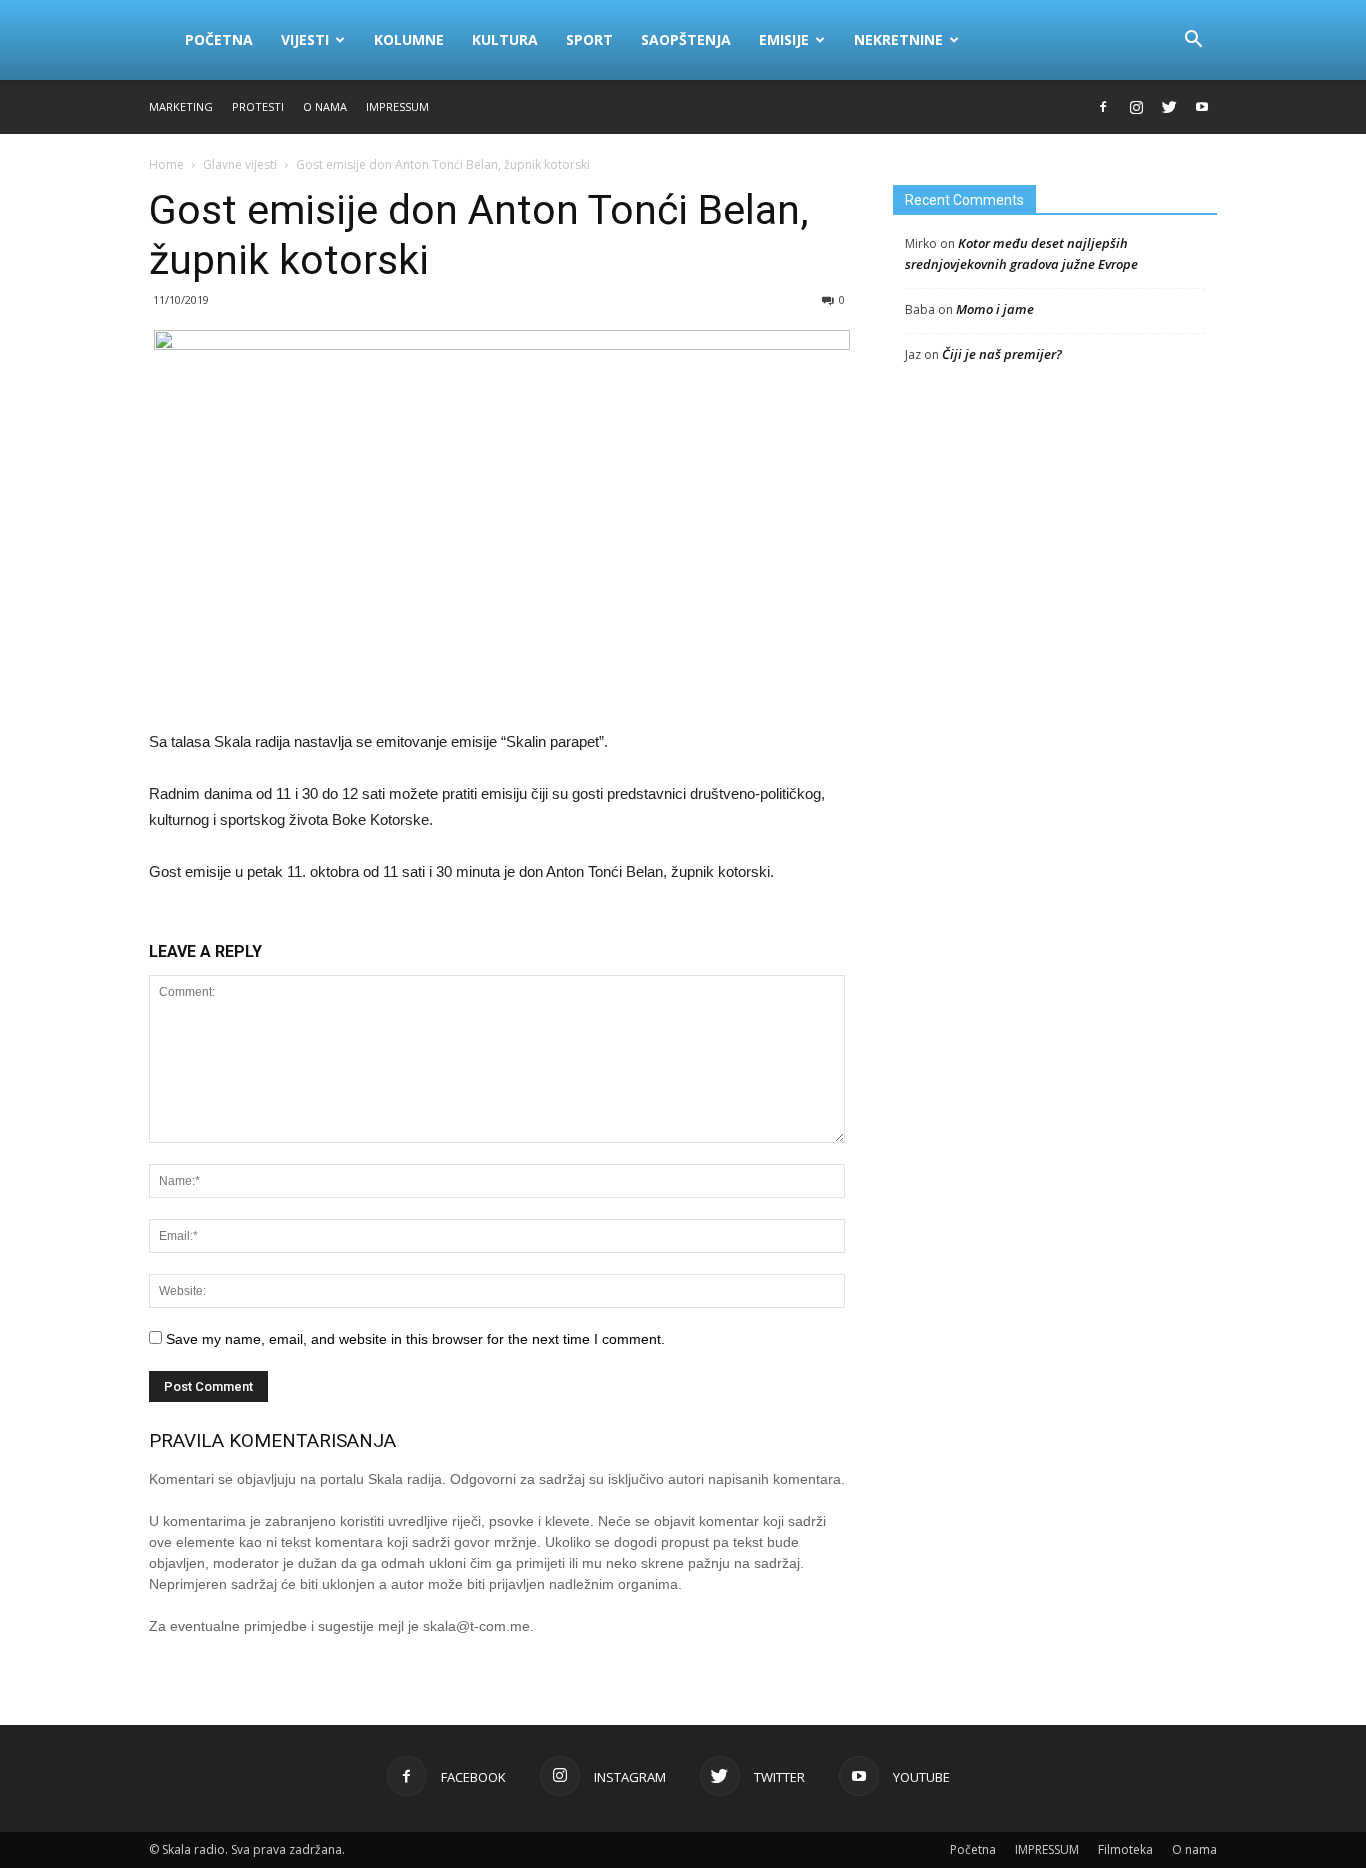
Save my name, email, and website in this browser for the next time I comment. (415, 1339)
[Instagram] (1136, 107)
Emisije (784, 39)
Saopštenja (686, 39)
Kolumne (409, 39)
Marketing (181, 106)
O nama (325, 106)
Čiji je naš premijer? (1002, 354)
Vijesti (305, 39)
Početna (219, 39)
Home (166, 164)
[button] (1193, 40)
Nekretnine (898, 39)
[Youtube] (1202, 107)
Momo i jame (995, 309)
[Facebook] (1103, 107)
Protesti (258, 106)
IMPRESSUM (397, 106)
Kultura (505, 39)
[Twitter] (1169, 107)
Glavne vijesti (240, 164)
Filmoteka (1125, 1849)
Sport (589, 39)
